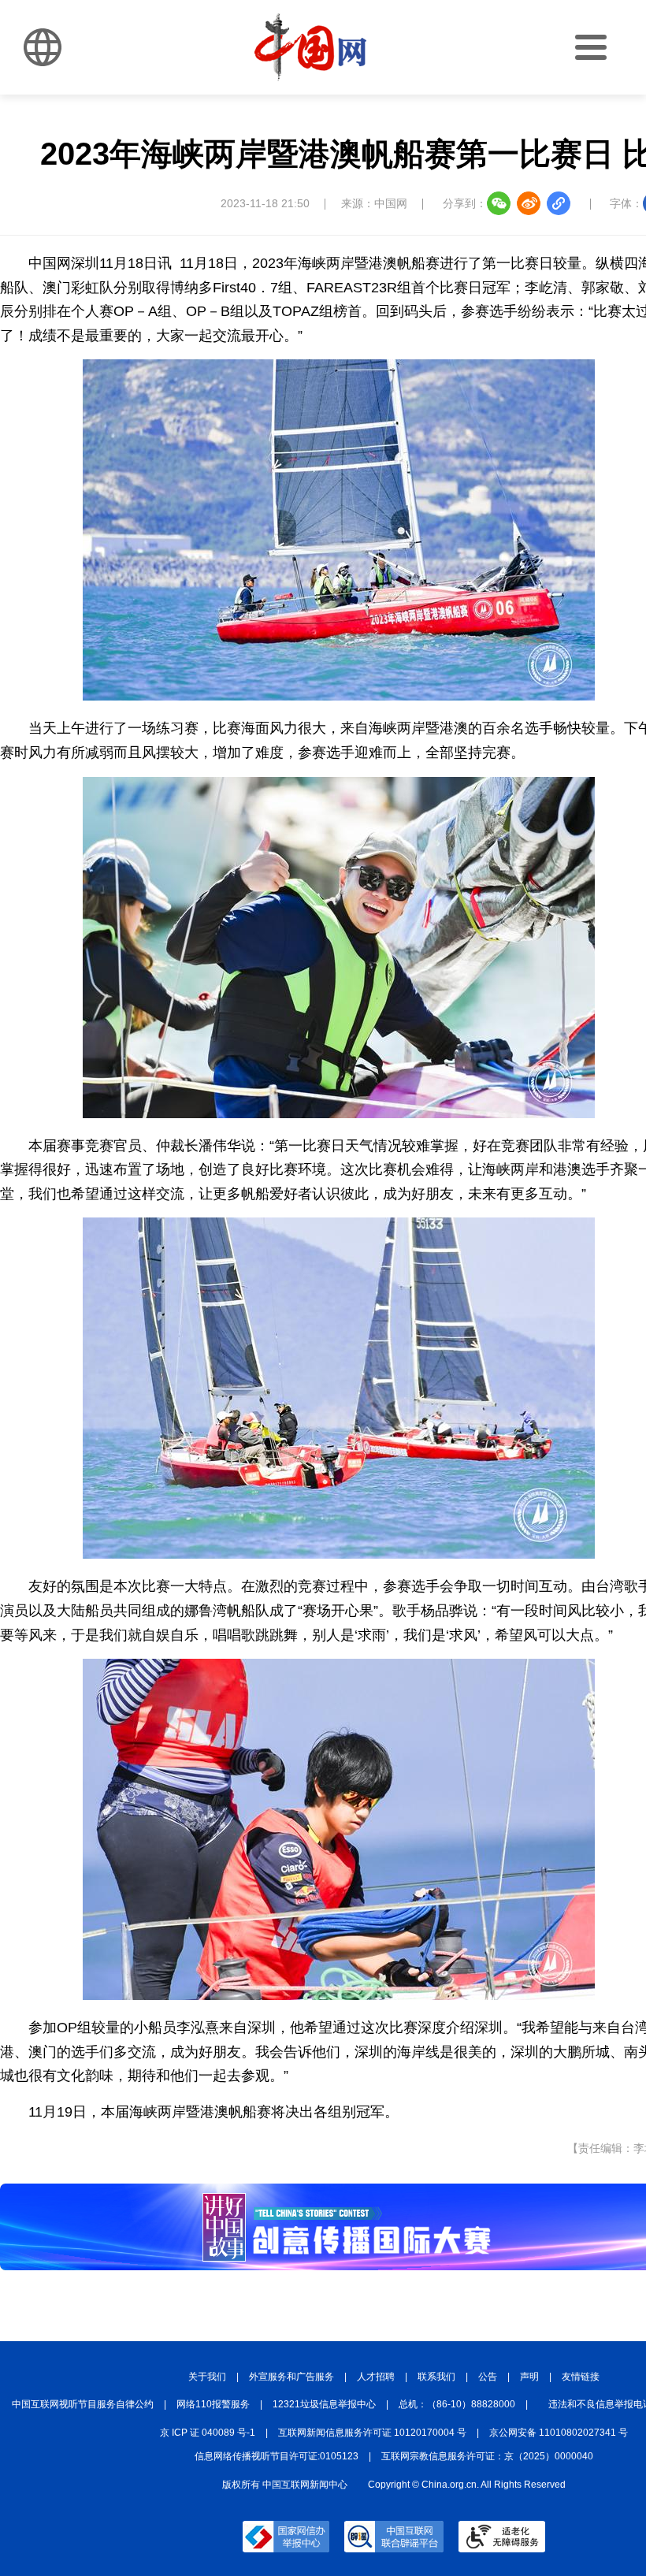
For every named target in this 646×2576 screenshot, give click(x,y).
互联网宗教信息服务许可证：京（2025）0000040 (487, 2456)
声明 (529, 2377)
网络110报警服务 (213, 2404)
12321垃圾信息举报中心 (324, 2404)
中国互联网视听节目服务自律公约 (83, 2404)
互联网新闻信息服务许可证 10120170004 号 (372, 2433)
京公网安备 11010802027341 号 (559, 2433)
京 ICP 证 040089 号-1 (208, 2433)
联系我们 (436, 2377)
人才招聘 (376, 2377)
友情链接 (581, 2377)
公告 (488, 2377)
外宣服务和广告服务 (291, 2377)
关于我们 (207, 2377)
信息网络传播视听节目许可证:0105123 (277, 2456)
